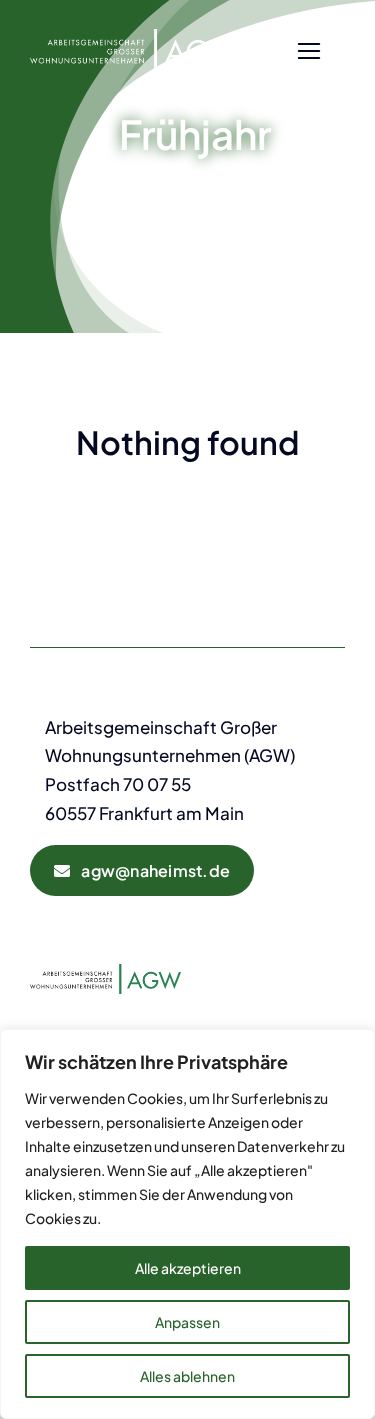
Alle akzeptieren (188, 1268)
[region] (187, 1224)
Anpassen (187, 1322)
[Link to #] (308, 51)
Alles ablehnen (187, 1376)
